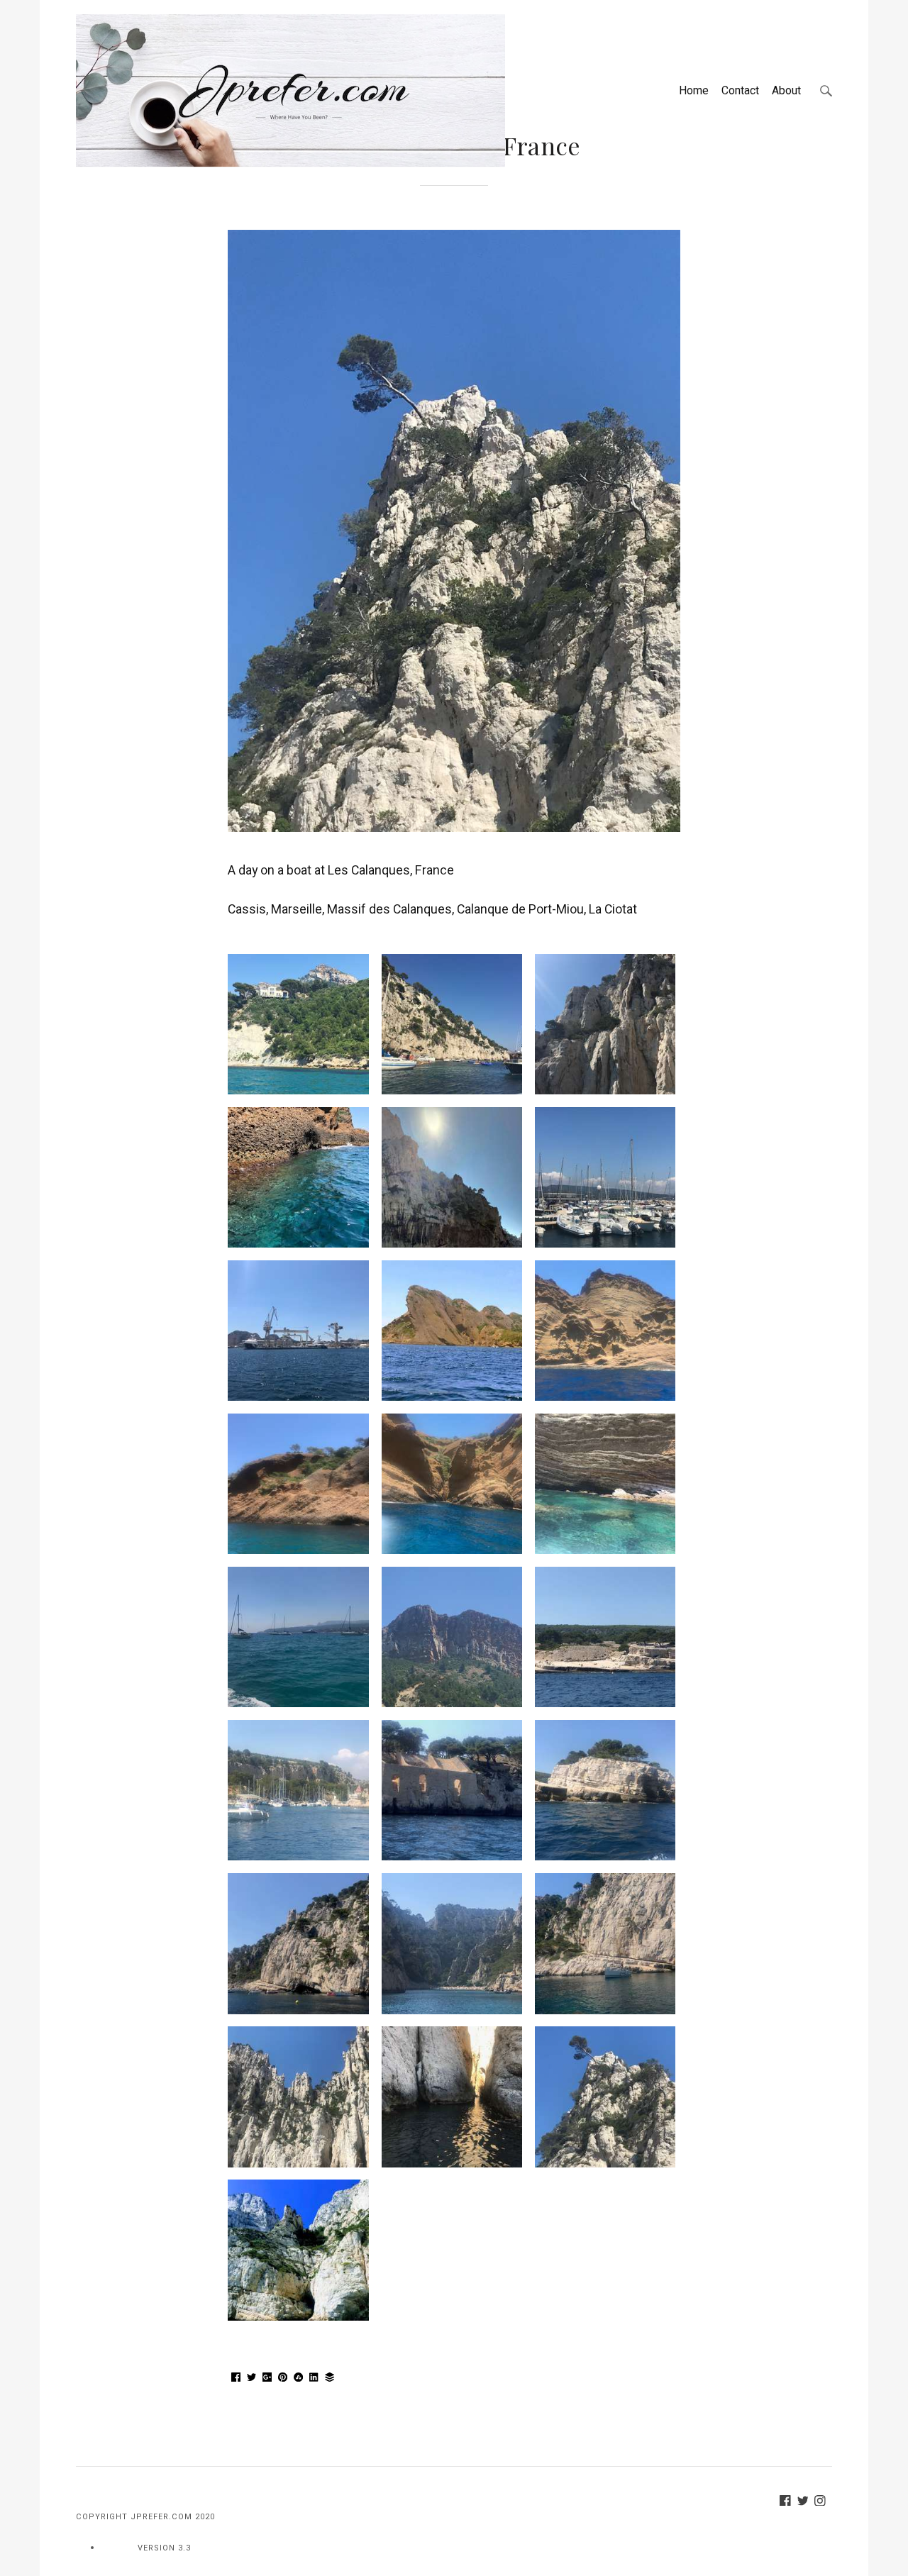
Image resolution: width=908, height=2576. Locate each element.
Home (694, 90)
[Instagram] (823, 2502)
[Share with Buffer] (330, 2378)
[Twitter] (806, 2502)
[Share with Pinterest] (283, 2378)
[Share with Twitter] (252, 2378)
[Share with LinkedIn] (314, 2378)
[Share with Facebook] (236, 2378)
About (786, 90)
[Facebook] (788, 2502)
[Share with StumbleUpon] (299, 2378)
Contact (740, 90)
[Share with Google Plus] (267, 2378)
